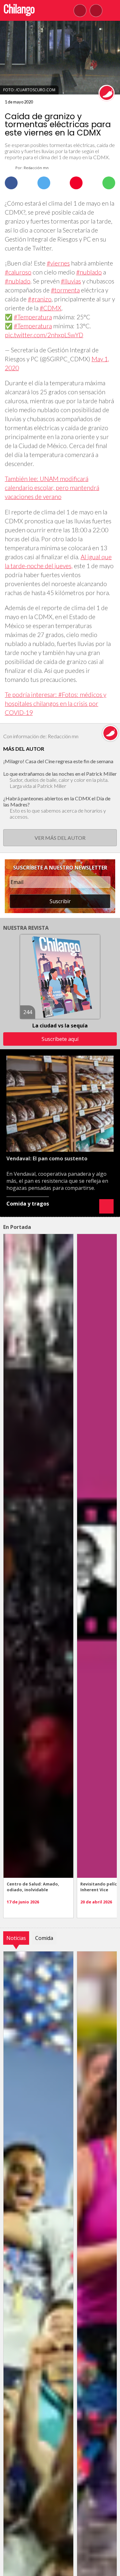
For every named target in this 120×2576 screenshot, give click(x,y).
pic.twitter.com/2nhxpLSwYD (44, 335)
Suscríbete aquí (60, 1039)
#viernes (58, 263)
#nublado (89, 272)
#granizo (40, 299)
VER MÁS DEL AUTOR (60, 838)
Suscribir (60, 901)
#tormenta (65, 290)
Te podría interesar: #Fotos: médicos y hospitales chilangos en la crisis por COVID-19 (56, 703)
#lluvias (71, 281)
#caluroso (18, 272)
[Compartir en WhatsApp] (109, 183)
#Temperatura (33, 317)
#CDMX (51, 308)
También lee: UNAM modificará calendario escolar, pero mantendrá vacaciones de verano (52, 488)
